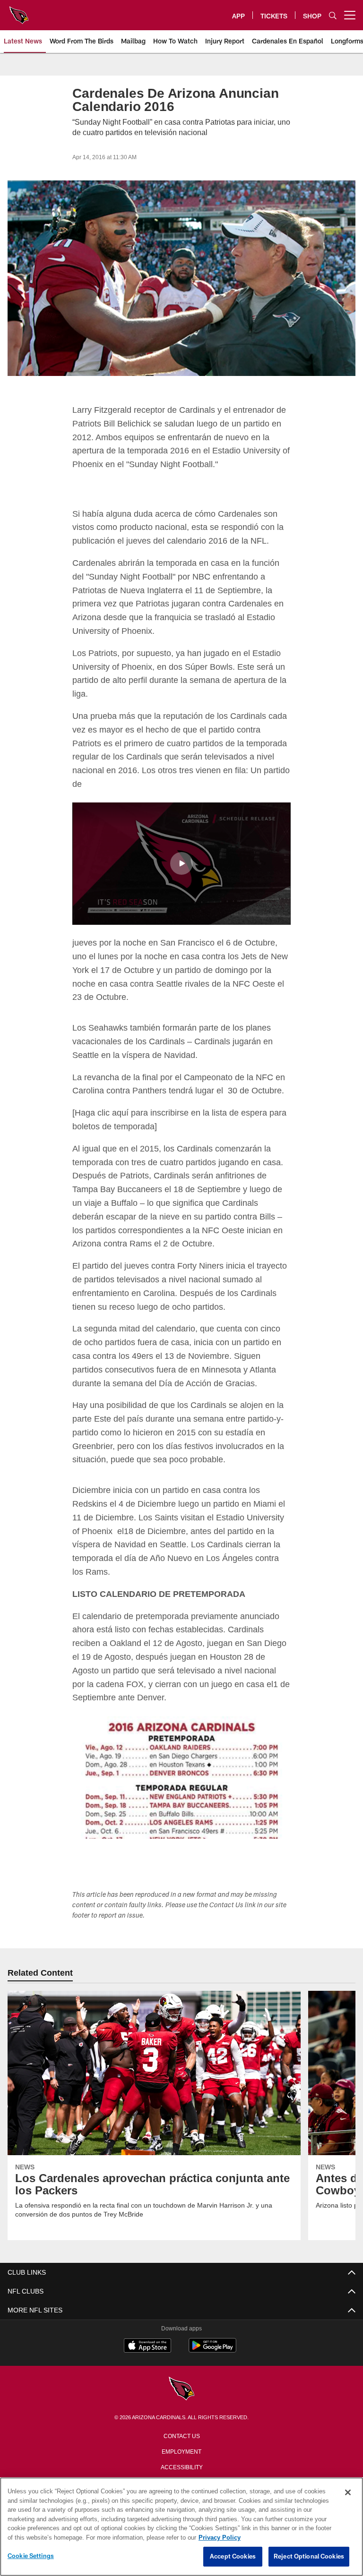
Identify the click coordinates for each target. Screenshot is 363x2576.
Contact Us (181, 2421)
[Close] (348, 2493)
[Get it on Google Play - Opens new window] (212, 2336)
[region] (181, 2527)
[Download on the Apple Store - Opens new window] (147, 2332)
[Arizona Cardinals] (181, 2375)
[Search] (333, 15)
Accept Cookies (233, 2557)
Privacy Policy (181, 2468)
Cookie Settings (31, 2556)
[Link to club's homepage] (19, 11)
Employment (181, 2437)
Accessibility (181, 2452)
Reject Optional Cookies (309, 2557)
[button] (181, 850)
